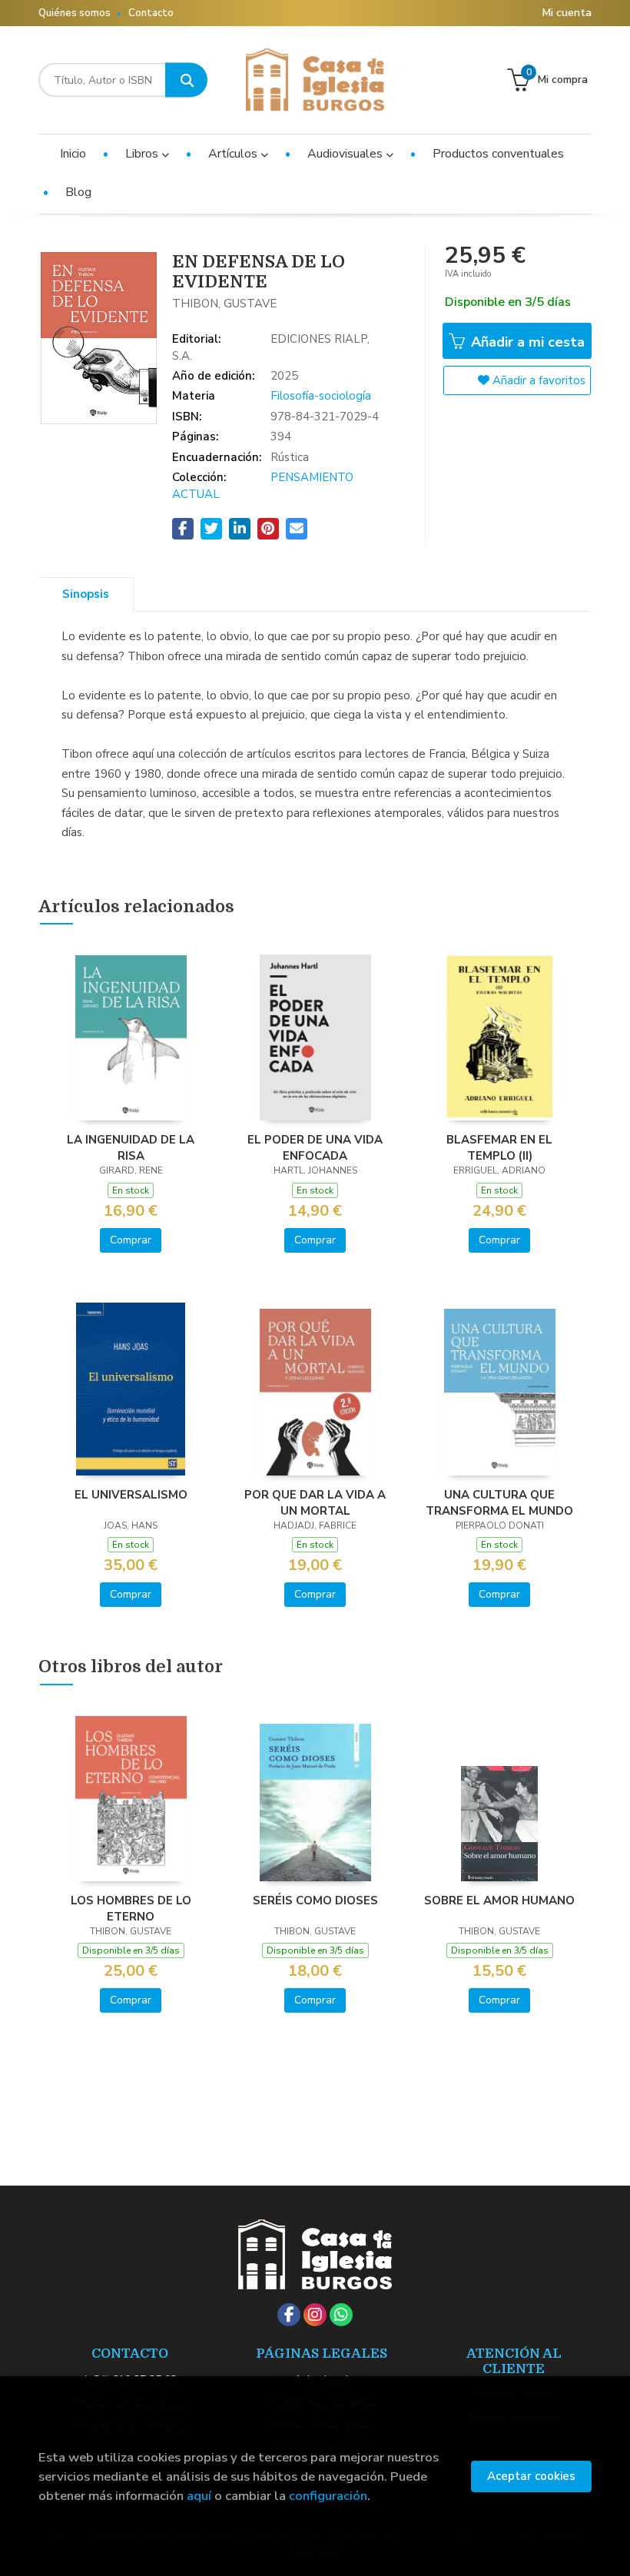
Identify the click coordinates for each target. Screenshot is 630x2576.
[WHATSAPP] (341, 2315)
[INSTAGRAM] (315, 2315)
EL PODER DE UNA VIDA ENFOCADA (315, 1147)
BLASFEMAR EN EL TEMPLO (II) (499, 1147)
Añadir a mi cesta (526, 342)
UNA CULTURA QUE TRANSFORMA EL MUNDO (499, 1502)
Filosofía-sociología (321, 396)
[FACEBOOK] (289, 2315)
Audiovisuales (346, 154)
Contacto (151, 13)
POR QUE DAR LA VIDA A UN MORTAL (315, 1502)
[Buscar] (186, 80)
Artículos (234, 154)
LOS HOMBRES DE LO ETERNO (131, 1908)
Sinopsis (86, 594)
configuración (328, 2496)
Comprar (131, 1240)
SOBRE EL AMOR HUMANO (499, 1900)
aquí (199, 2496)
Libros (143, 154)
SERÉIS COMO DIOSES (315, 1900)
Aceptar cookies (531, 2476)
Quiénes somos (75, 13)
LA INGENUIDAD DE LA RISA (131, 1147)
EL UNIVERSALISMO (131, 1495)
